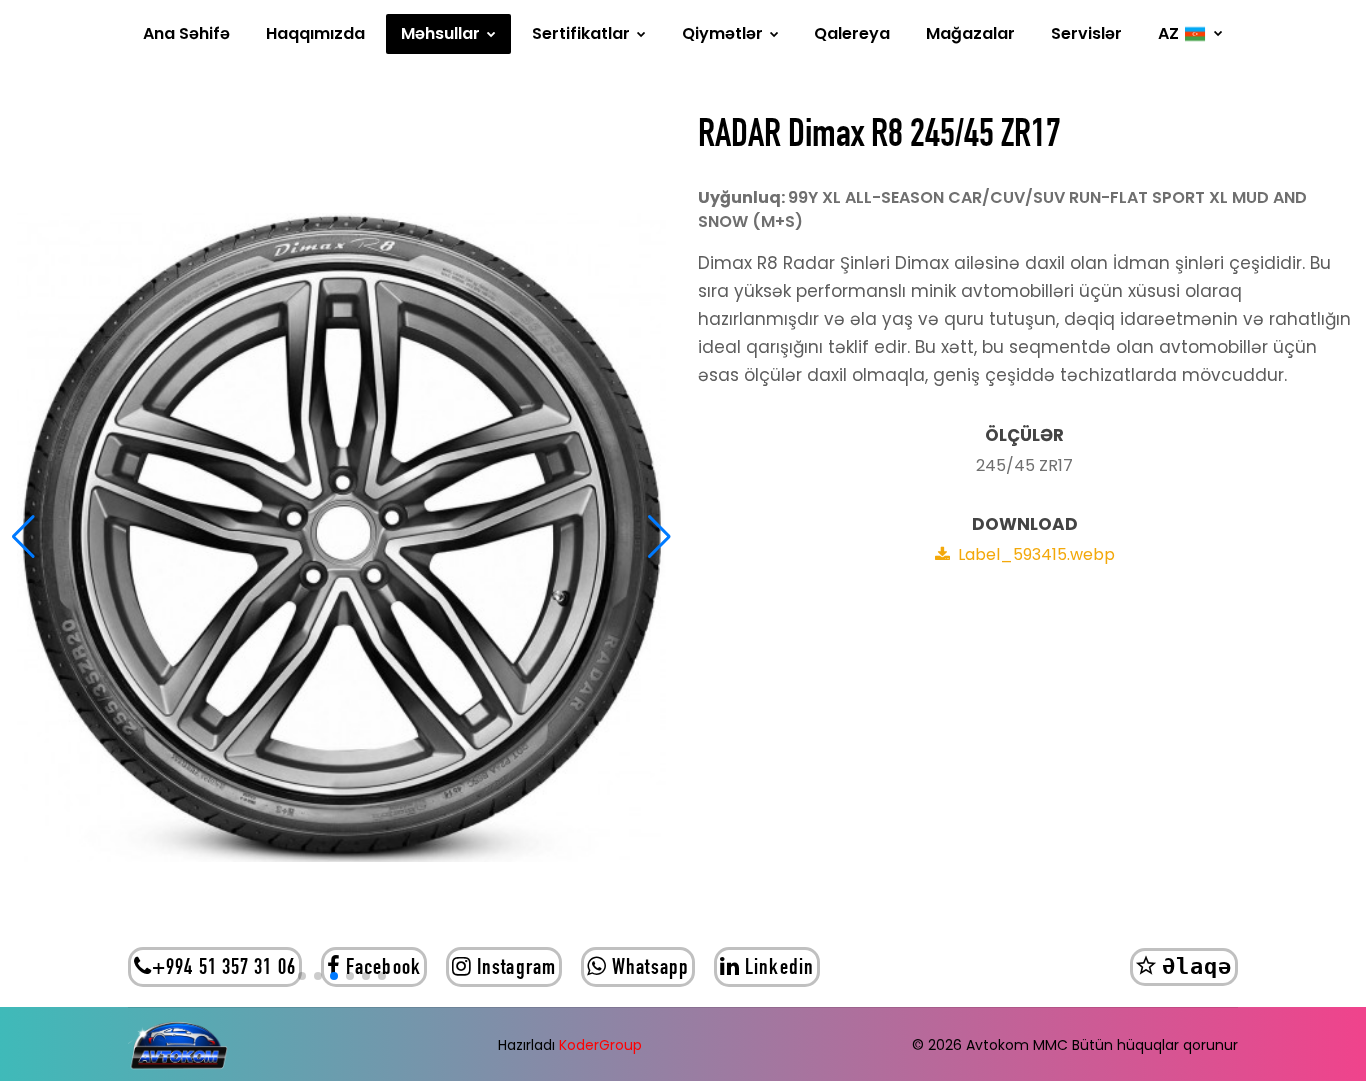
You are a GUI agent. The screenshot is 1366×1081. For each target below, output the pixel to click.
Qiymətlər (724, 33)
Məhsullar (442, 33)
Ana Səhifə (186, 33)
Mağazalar (970, 33)
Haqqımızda (315, 33)
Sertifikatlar (583, 33)
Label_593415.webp (1036, 554)
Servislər (1086, 33)
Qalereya (852, 33)
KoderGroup (600, 1045)
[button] (23, 537)
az (1168, 33)
